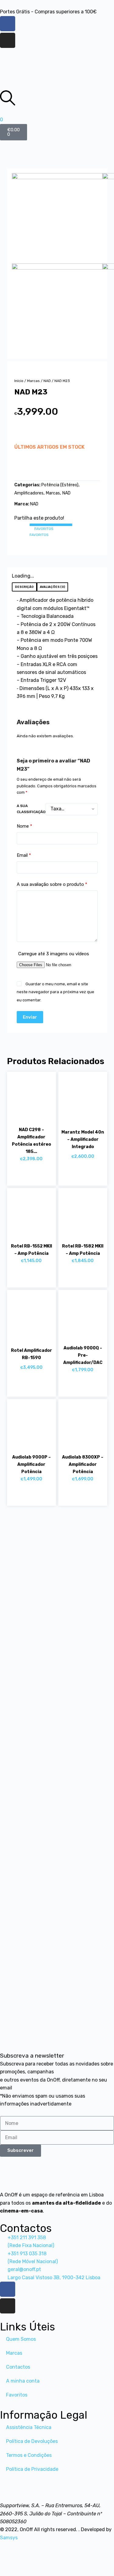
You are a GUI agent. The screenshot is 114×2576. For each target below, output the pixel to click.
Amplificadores (29, 493)
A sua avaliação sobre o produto (52, 884)
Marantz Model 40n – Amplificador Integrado (83, 1139)
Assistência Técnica (29, 2427)
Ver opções (77, 1173)
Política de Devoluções (32, 2441)
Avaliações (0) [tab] (52, 587)
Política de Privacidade (32, 2469)
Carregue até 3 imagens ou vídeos (54, 954)
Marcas (33, 381)
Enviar (30, 1017)
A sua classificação (31, 809)
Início (19, 381)
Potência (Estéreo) (60, 485)
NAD (47, 381)
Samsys (9, 2538)
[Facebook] (8, 24)
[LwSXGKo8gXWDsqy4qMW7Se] (57, 218)
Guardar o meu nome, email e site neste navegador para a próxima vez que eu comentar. (55, 992)
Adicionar (26, 467)
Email (24, 855)
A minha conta (23, 2381)
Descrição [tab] (24, 587)
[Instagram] (8, 40)
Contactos (18, 2367)
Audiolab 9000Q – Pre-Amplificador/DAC (83, 1355)
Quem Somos (21, 2339)
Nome (24, 826)
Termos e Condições (29, 2455)
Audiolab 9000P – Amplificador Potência (31, 1464)
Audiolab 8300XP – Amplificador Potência (83, 1464)
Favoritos (17, 2395)
